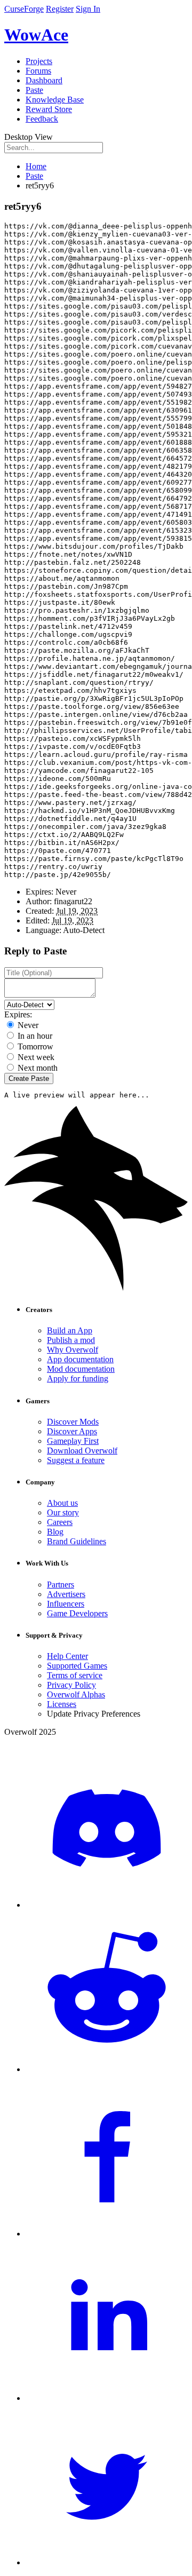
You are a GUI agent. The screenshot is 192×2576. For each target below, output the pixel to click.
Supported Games (77, 1666)
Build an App (70, 1330)
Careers (60, 1522)
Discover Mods (73, 1422)
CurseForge (24, 9)
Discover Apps (72, 1431)
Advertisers (66, 1594)
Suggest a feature (76, 1460)
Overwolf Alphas (76, 1694)
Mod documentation (81, 1369)
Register (60, 9)
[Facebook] (107, 2234)
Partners (61, 1585)
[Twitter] (107, 2562)
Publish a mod (71, 1340)
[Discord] (107, 1905)
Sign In (88, 9)
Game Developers (77, 1613)
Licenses (62, 1704)
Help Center (67, 1656)
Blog (55, 1532)
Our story (63, 1512)
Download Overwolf (82, 1451)
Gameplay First (73, 1441)
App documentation (80, 1359)
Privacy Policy (71, 1685)
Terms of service (75, 1675)
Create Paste (29, 1078)
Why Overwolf (73, 1350)
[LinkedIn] (107, 2398)
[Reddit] (107, 2069)
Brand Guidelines (77, 1541)
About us (62, 1503)
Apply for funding (78, 1378)
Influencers (66, 1604)
